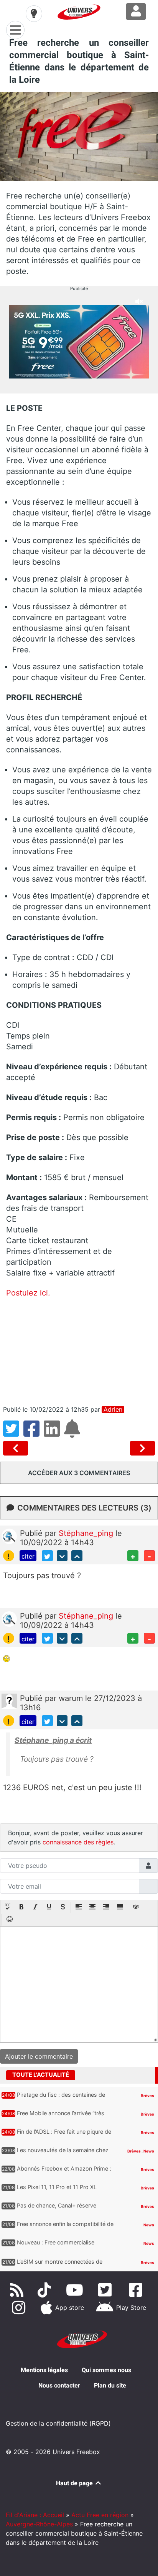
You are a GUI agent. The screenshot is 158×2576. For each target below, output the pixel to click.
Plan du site (110, 2385)
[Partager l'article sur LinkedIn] (54, 1433)
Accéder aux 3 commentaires (79, 1473)
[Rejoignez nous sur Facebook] (137, 2290)
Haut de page (75, 2483)
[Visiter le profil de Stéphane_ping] (9, 1536)
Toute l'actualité (41, 2075)
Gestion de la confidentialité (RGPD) (58, 2423)
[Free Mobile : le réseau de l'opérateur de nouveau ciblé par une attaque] (17, 1448)
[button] (8, 1907)
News (149, 2151)
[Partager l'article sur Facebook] (34, 1433)
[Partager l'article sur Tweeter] (13, 1433)
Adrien (113, 1410)
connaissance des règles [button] (78, 1842)
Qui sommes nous (106, 2370)
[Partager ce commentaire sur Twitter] (47, 1556)
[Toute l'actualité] (140, 2074)
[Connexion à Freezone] (136, 12)
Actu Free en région (100, 2515)
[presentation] (8, 1907)
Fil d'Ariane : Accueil (35, 2515)
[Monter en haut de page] (77, 1556)
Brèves (147, 2096)
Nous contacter (59, 2385)
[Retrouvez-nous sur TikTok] (46, 2290)
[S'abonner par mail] (73, 1433)
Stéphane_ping (87, 1533)
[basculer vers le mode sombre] (34, 13)
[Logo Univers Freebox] (79, 12)
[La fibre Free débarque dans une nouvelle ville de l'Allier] (142, 1448)
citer (28, 1556)
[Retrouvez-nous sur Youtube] (76, 2290)
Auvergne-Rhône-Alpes (39, 2524)
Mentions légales (44, 2370)
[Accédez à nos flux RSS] (18, 2290)
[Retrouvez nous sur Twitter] (107, 2290)
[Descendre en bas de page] (62, 1556)
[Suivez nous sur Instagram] (20, 2308)
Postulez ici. (28, 1293)
